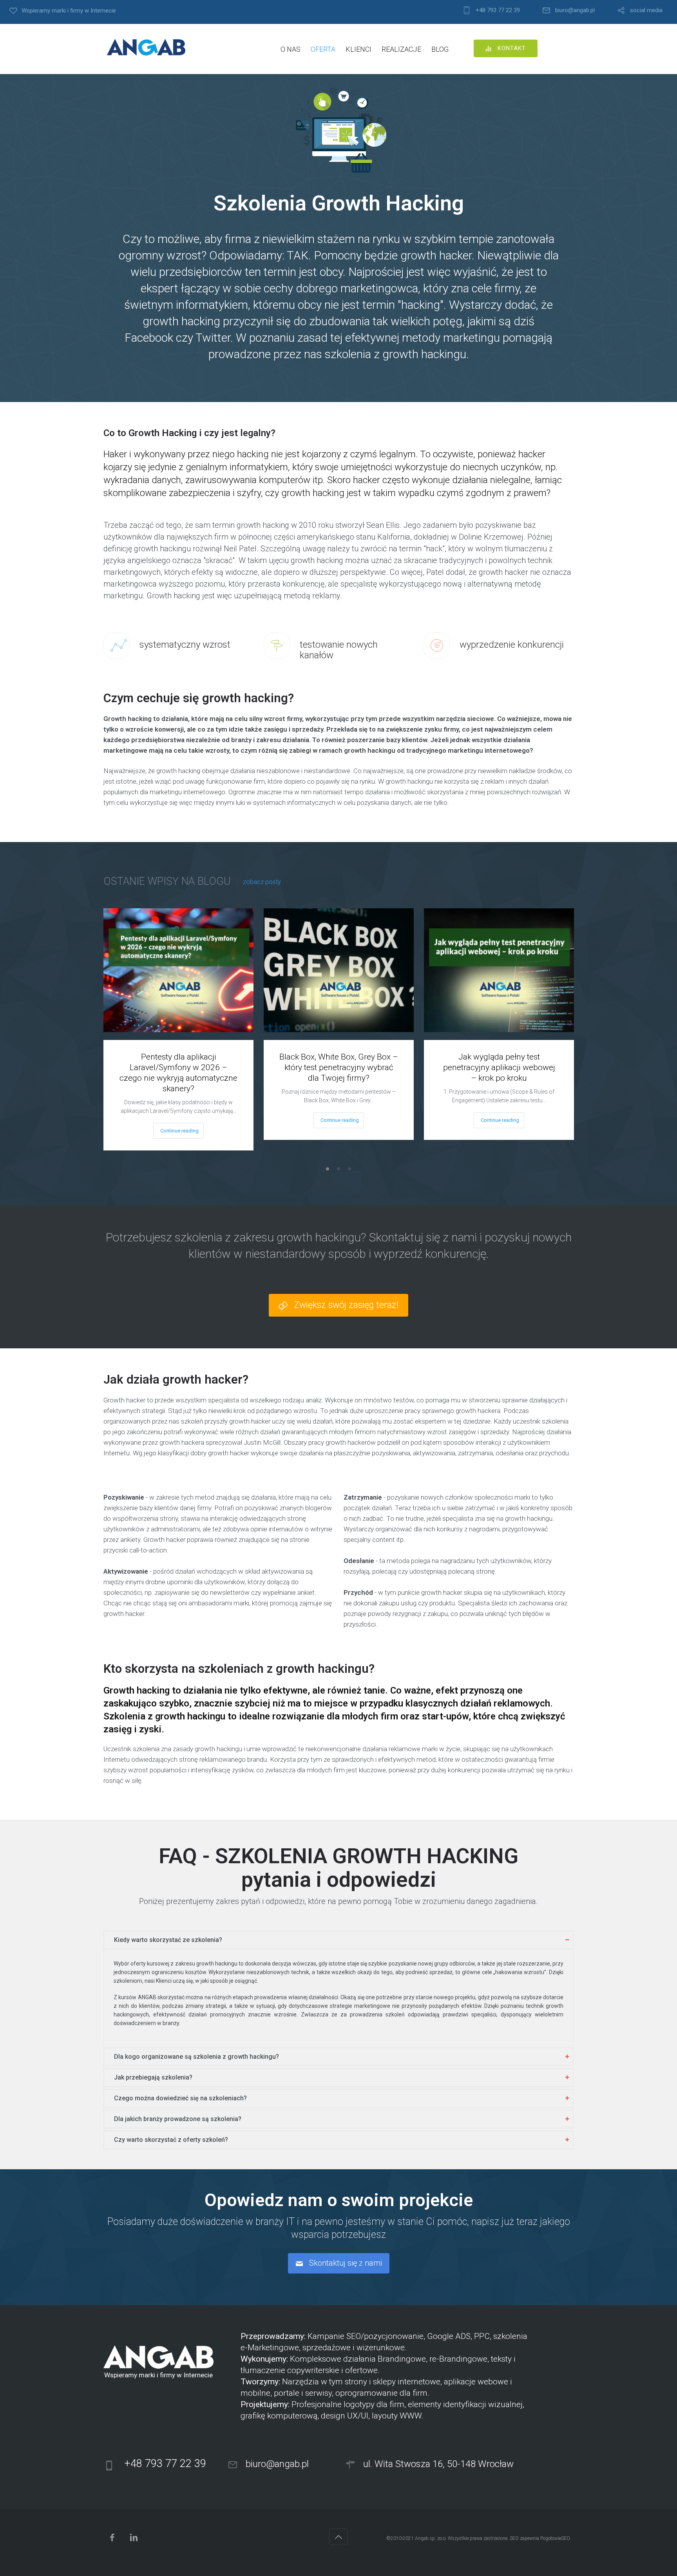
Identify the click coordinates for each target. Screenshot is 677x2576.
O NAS (291, 49)
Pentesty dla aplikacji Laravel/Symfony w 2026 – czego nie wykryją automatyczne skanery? (178, 1073)
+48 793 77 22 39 (498, 10)
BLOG (440, 49)
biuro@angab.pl (575, 10)
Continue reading (179, 1131)
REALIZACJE (401, 49)
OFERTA (323, 49)
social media (646, 10)
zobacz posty (262, 882)
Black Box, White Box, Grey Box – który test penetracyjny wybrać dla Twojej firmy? (339, 1067)
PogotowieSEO (555, 2538)
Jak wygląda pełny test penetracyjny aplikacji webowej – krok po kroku (499, 1067)
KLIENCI (358, 49)
